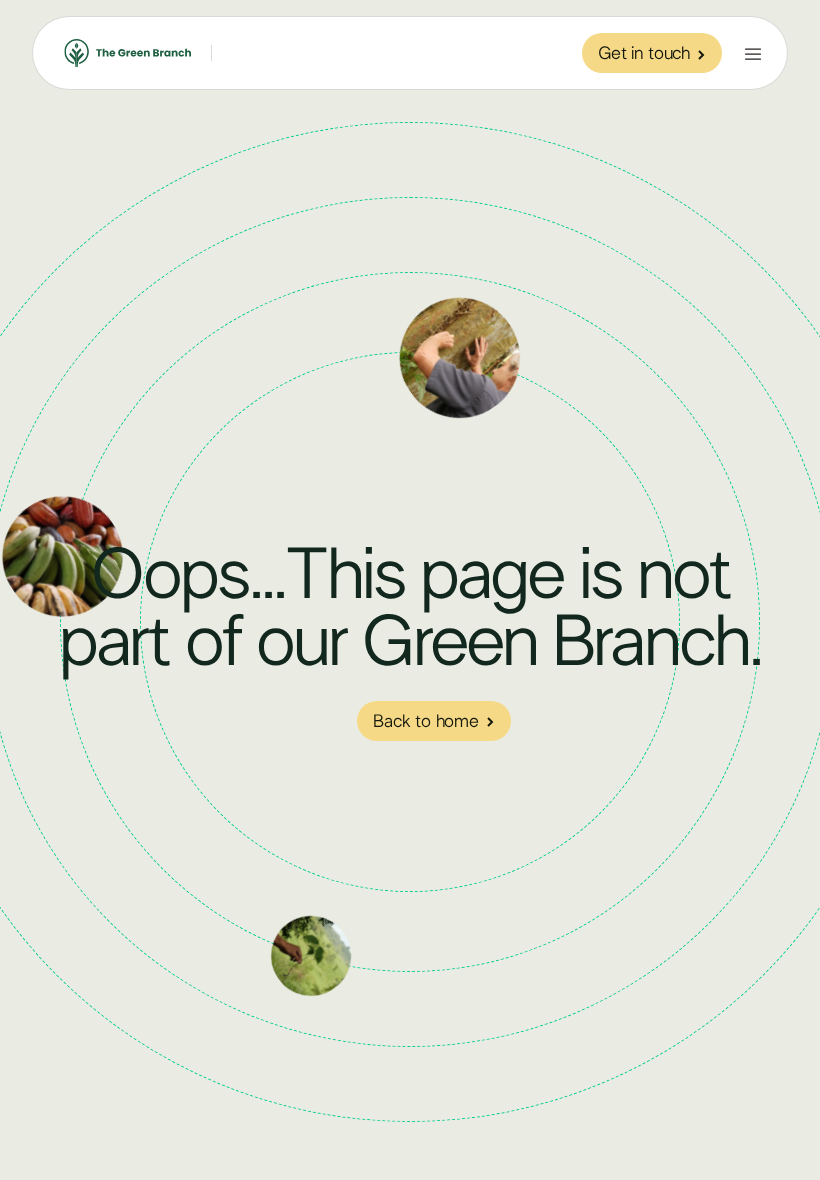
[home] (128, 53)
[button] (753, 53)
